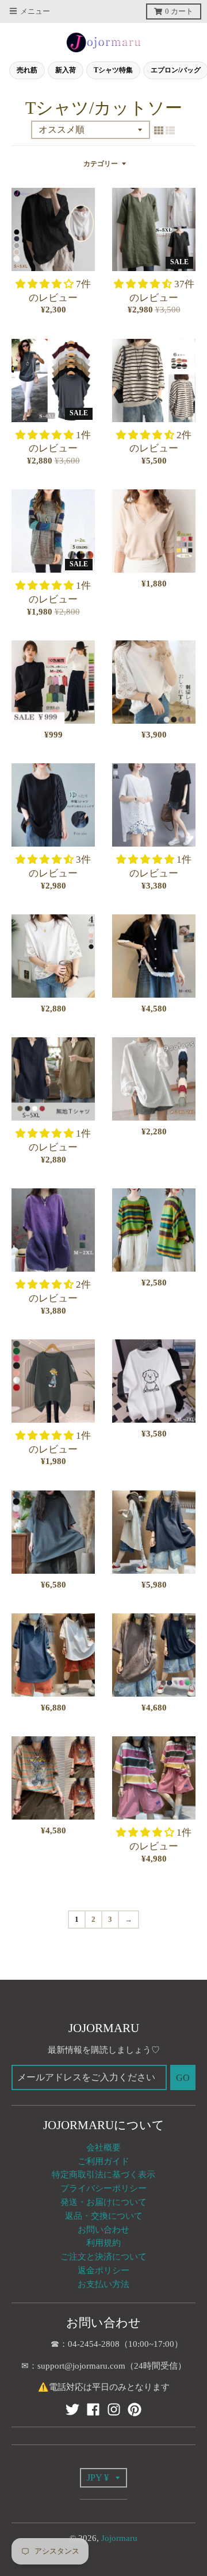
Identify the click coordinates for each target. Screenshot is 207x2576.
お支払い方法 (103, 2284)
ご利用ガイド (103, 2161)
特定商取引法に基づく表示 (103, 2175)
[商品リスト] (170, 130)
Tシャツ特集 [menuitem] (113, 70)
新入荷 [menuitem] (66, 70)
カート (179, 11)
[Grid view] (159, 130)
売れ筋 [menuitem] (27, 70)
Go (183, 2078)
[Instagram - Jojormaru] (114, 2409)
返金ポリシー (103, 2270)
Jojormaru (119, 2538)
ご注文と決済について (103, 2257)
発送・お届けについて (103, 2202)
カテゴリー (101, 164)
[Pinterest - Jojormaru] (135, 2409)
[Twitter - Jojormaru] (72, 2409)
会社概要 (103, 2148)
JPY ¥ (98, 2477)
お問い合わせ (103, 2230)
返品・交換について (104, 2216)
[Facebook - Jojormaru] (93, 2409)
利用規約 (103, 2243)
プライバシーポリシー (103, 2188)
